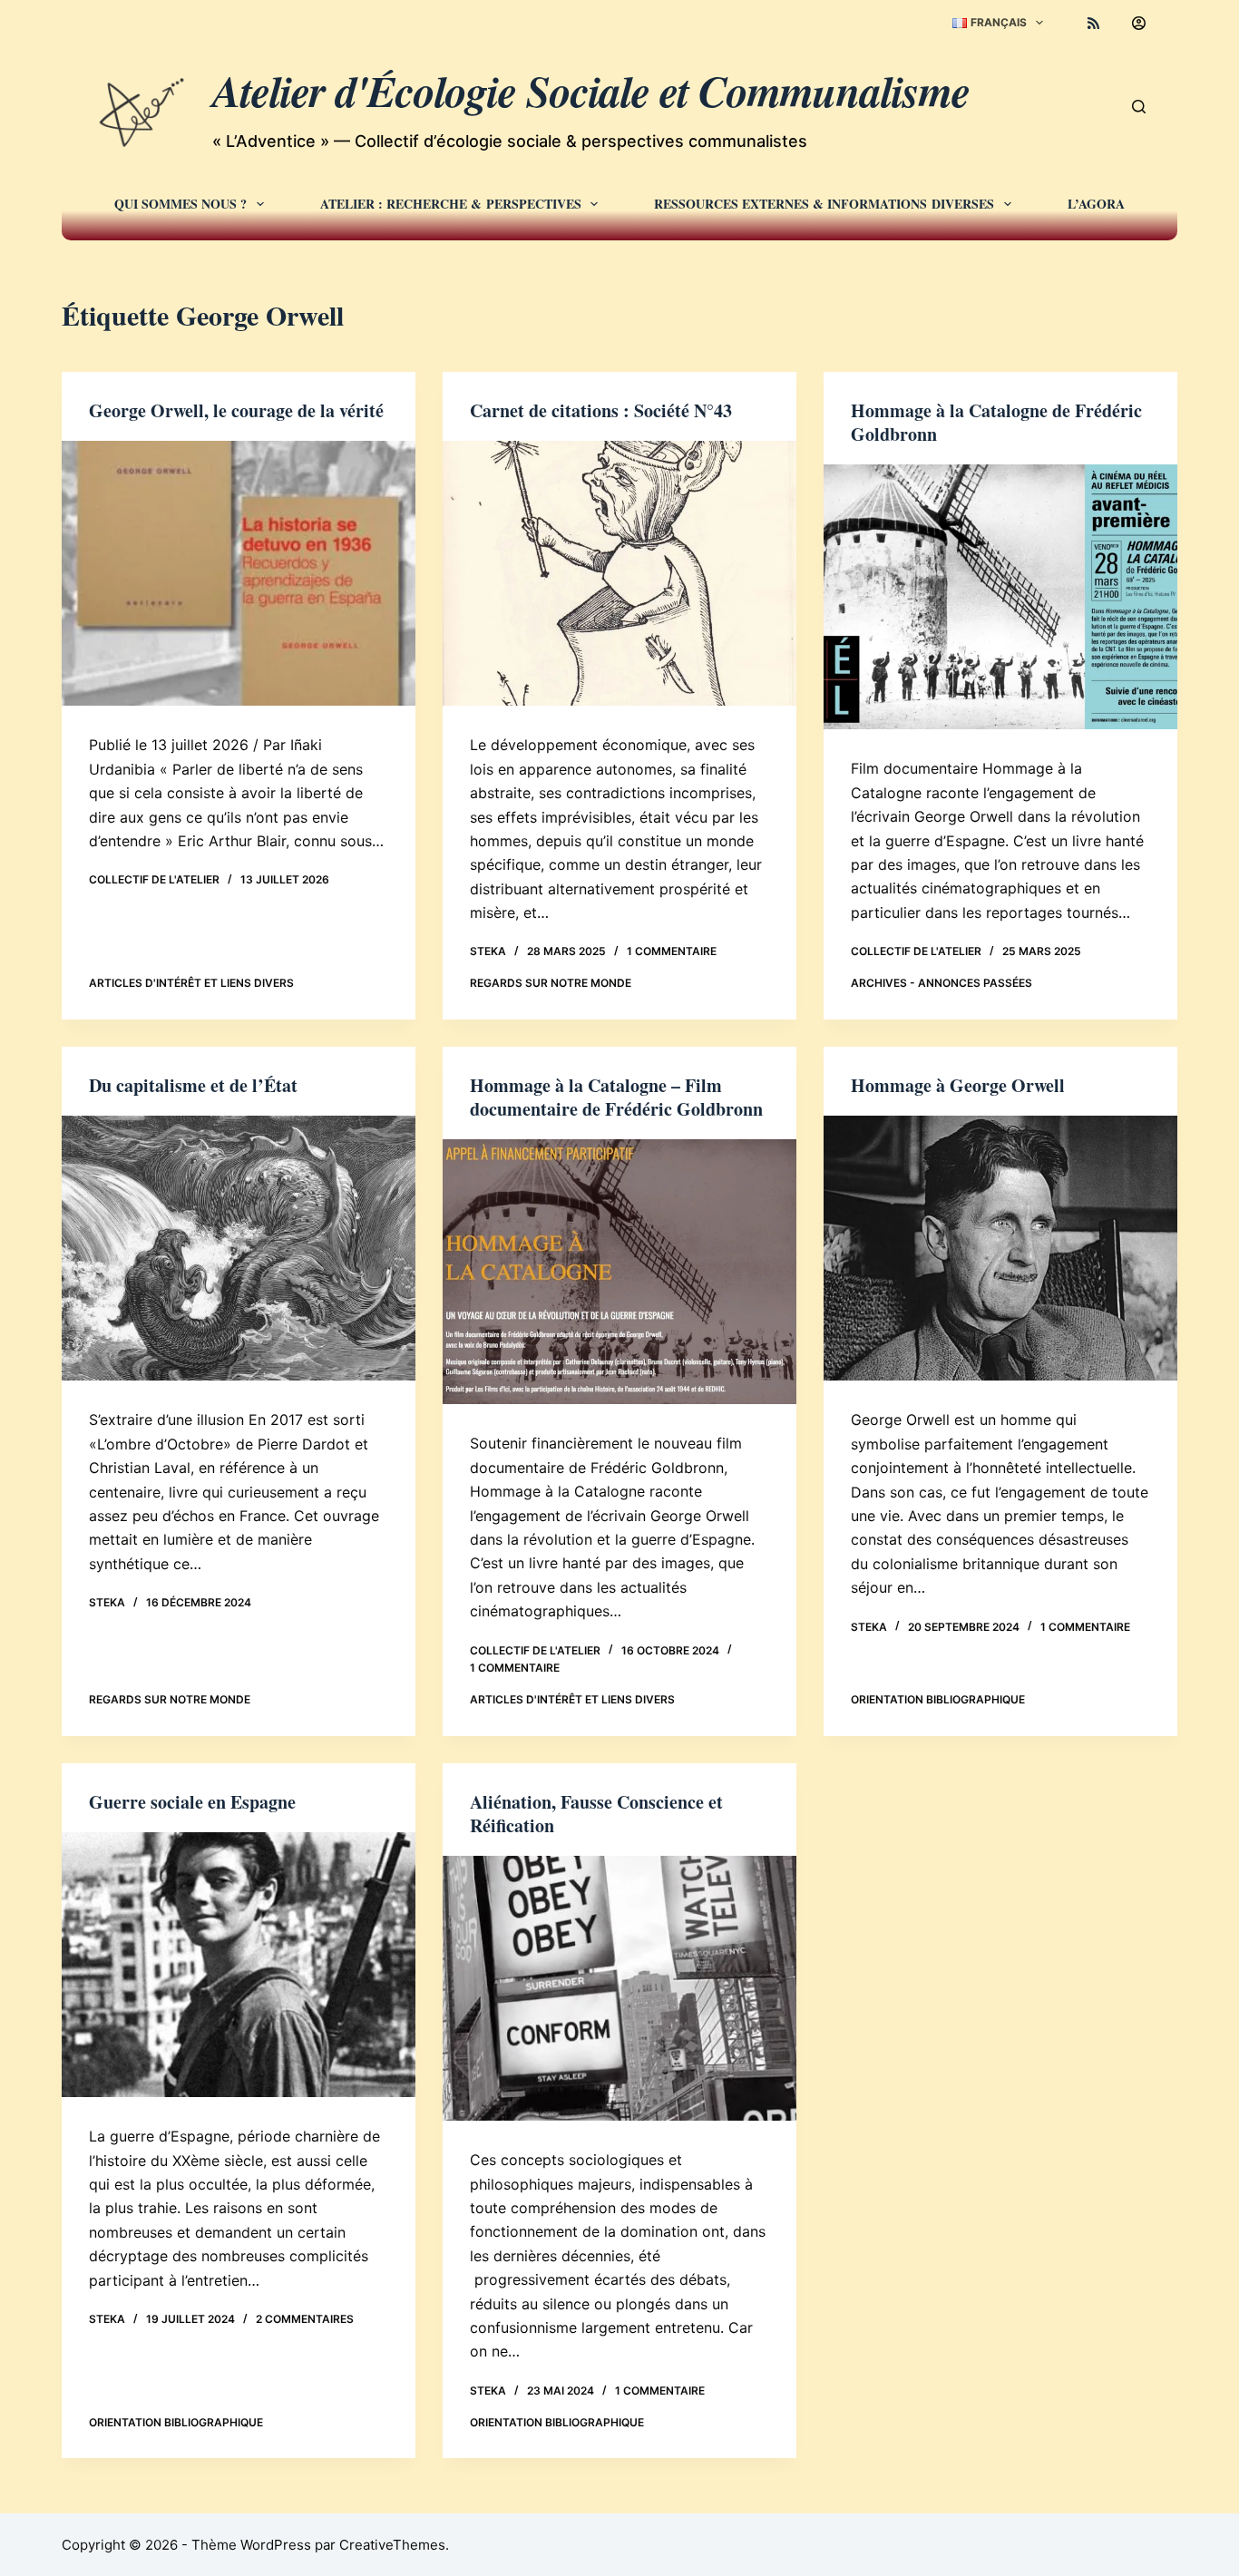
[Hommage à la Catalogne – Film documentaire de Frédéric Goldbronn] (619, 1272)
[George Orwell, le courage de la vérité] (239, 573)
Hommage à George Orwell (958, 1085)
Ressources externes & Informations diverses (824, 204)
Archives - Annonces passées (941, 983)
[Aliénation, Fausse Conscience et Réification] (619, 1988)
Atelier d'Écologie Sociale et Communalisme (591, 91)
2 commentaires (305, 2319)
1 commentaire (672, 951)
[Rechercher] (1139, 107)
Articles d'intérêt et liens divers (191, 983)
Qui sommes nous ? (180, 204)
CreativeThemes (392, 2545)
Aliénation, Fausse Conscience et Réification (596, 1814)
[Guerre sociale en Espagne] (239, 1965)
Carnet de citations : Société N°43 (601, 410)
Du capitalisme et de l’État (193, 1085)
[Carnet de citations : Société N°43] (619, 573)
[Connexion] (1139, 23)
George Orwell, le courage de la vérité (236, 410)
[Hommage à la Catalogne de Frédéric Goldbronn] (1000, 597)
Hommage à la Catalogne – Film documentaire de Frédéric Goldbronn (616, 1097)
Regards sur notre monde (551, 983)
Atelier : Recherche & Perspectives (451, 204)
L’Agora (1096, 204)
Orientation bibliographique (938, 1699)
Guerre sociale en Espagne (192, 1802)
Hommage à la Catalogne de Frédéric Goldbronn (996, 422)
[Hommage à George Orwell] (1000, 1248)
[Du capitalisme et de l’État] (239, 1248)
